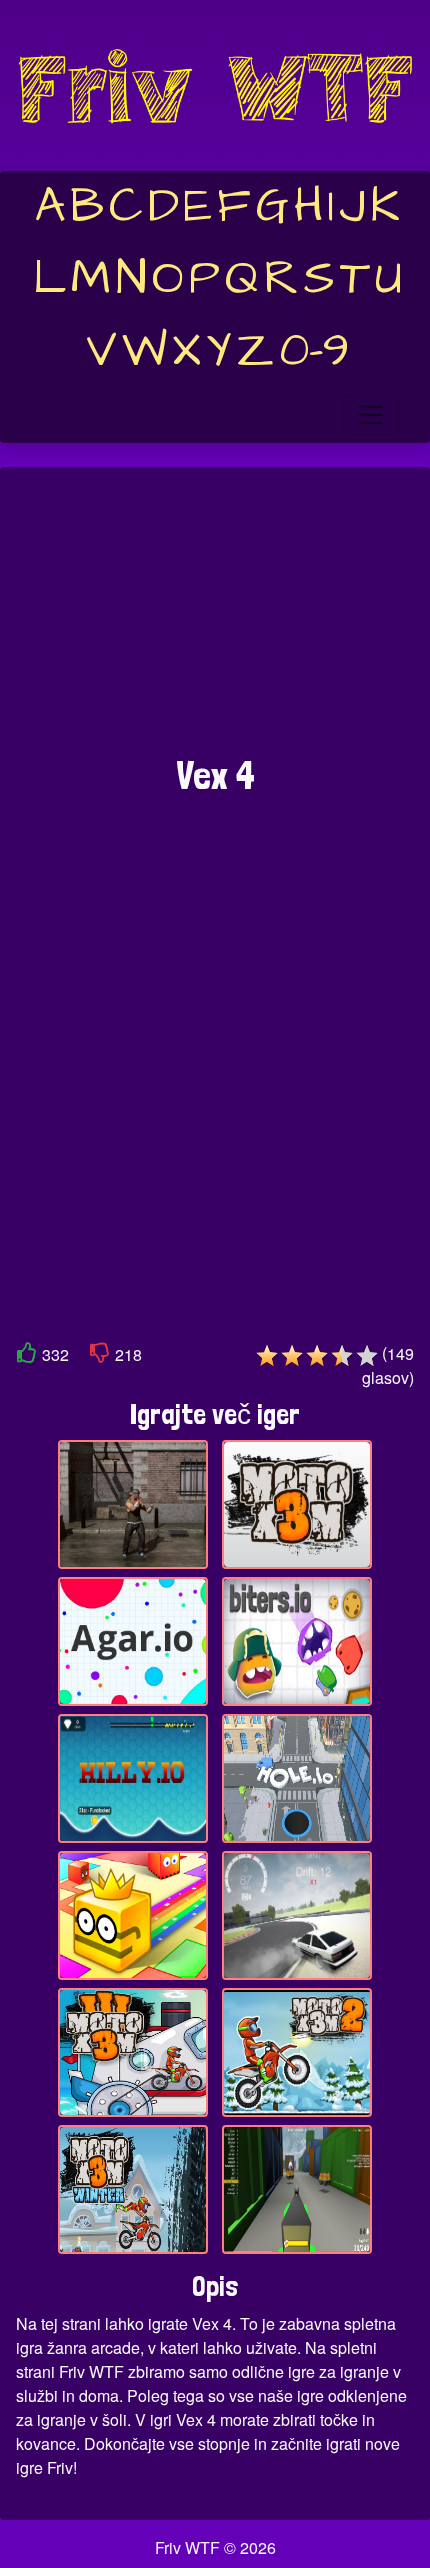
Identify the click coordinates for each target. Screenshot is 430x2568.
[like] (27, 1356)
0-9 (314, 351)
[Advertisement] (215, 621)
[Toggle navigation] (371, 415)
